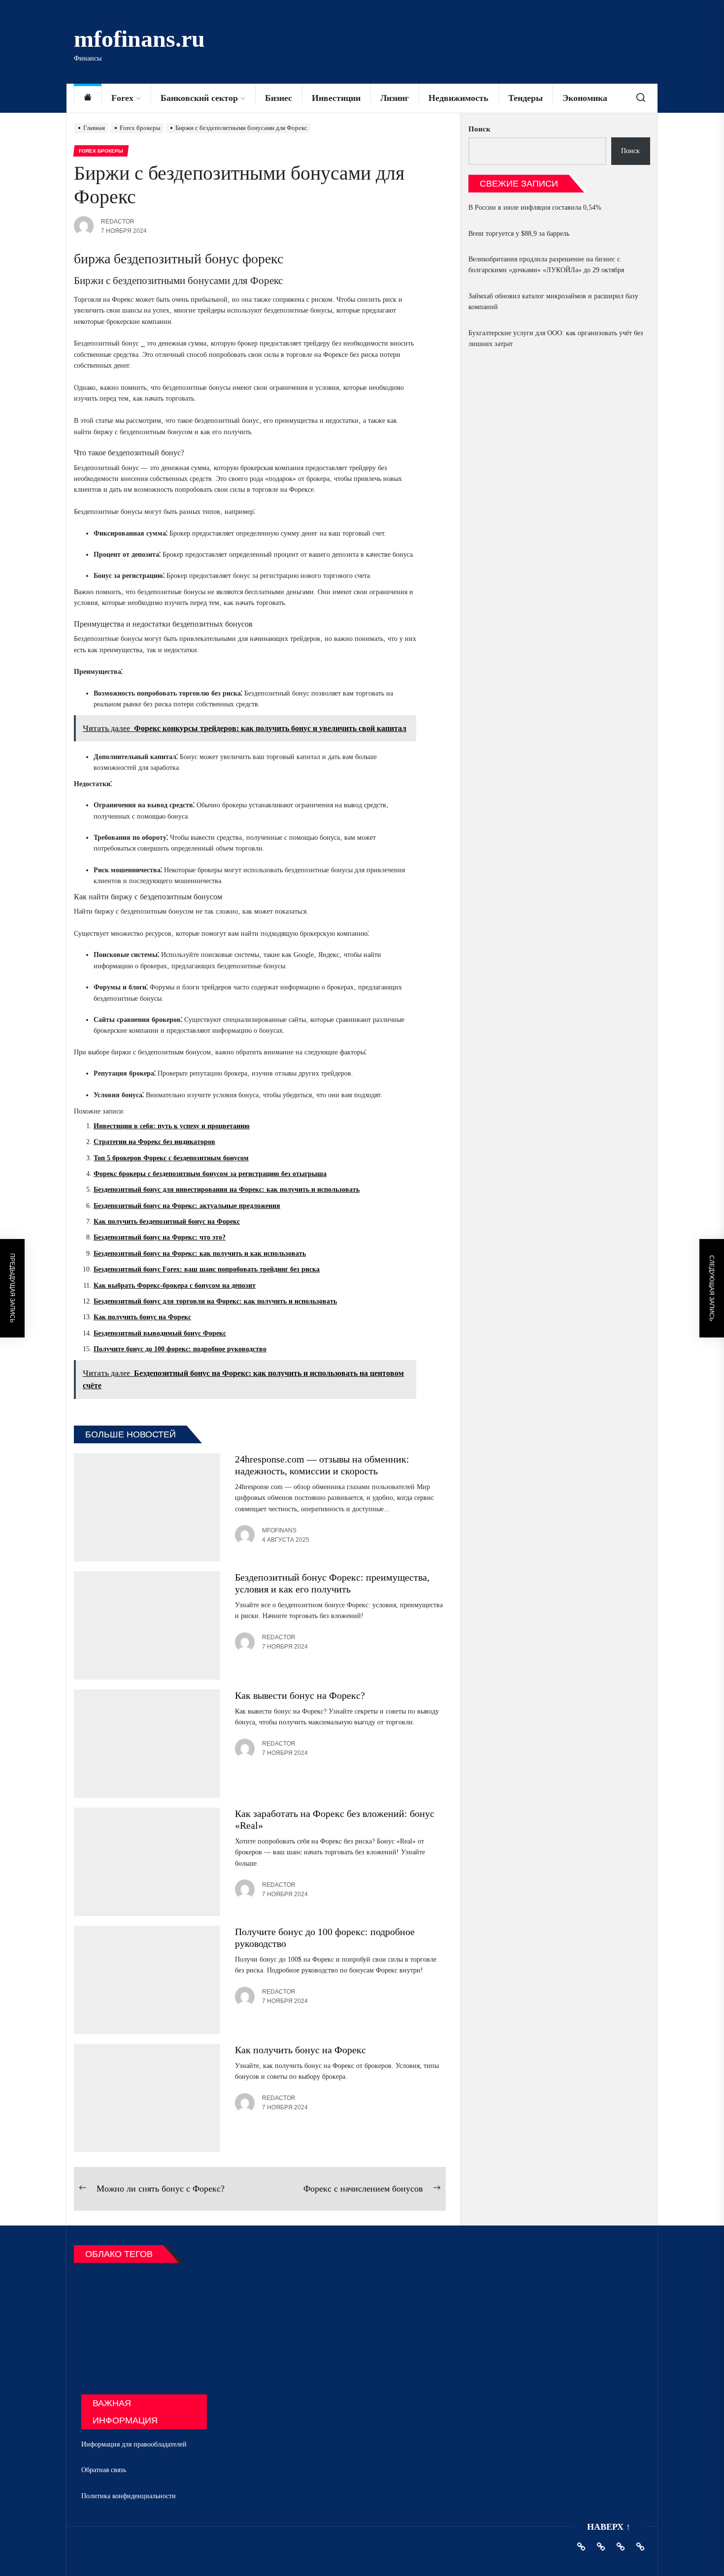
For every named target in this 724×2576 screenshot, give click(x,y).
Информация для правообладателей (134, 2444)
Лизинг (395, 98)
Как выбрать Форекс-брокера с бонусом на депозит (175, 1286)
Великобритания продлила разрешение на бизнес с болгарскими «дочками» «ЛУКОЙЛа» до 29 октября (546, 265)
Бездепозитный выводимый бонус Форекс (160, 1333)
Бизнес (279, 98)
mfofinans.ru (139, 39)
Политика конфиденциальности (129, 2496)
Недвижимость (459, 98)
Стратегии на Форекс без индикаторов (154, 1142)
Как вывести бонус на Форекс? (300, 1695)
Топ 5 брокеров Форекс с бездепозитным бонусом (171, 1158)
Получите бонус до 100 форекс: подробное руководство (180, 1349)
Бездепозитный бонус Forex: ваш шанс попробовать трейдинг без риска (207, 1269)
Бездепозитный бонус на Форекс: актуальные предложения (187, 1206)
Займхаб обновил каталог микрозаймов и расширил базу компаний (553, 302)
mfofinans (279, 1530)
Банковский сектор (199, 98)
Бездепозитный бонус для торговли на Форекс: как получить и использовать (215, 1301)
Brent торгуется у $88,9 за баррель (519, 234)
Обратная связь (104, 2470)
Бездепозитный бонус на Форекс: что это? (160, 1237)
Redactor (118, 222)
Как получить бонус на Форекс (142, 1317)
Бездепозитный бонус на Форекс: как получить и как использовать (200, 1254)
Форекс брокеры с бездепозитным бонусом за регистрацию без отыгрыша (210, 1174)
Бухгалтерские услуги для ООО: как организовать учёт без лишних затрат (556, 338)
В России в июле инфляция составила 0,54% (535, 207)
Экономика (585, 98)
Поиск (479, 129)
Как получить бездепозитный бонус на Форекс (167, 1222)
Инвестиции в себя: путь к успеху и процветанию (172, 1126)
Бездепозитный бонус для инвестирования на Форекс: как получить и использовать (227, 1190)
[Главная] (88, 98)
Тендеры (526, 98)
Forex (122, 98)
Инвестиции (336, 98)
